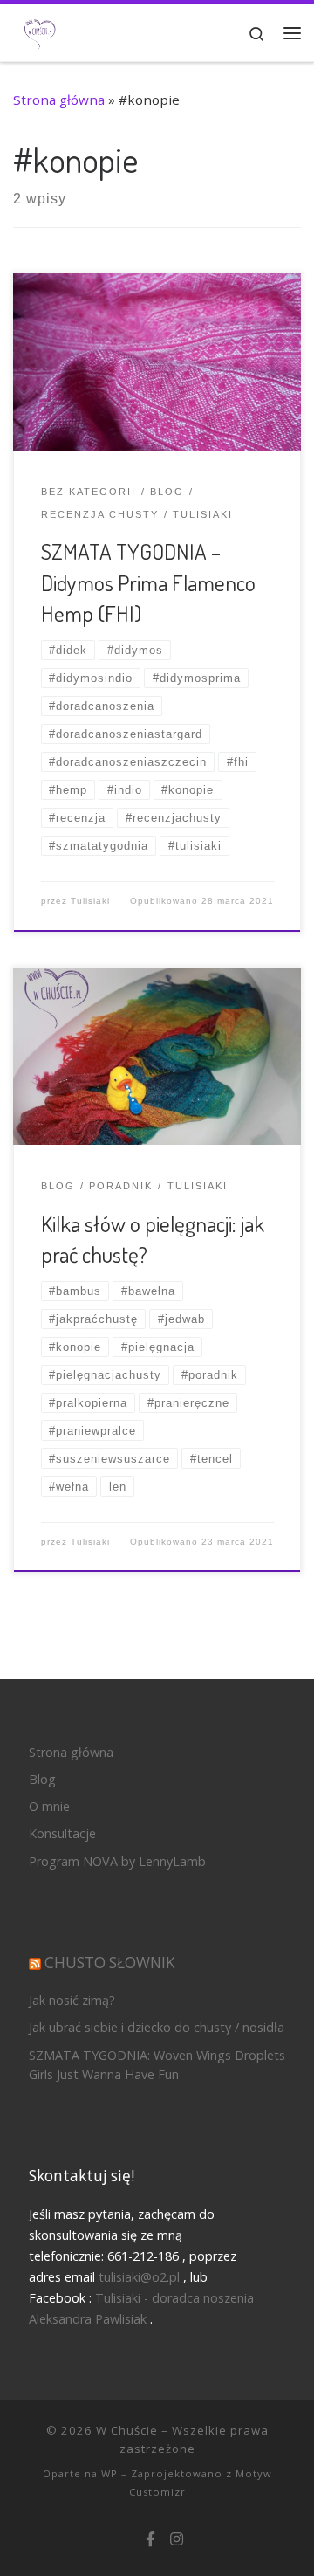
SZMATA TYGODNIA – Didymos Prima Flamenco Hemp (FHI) (148, 582)
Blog (42, 1779)
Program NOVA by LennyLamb (117, 1861)
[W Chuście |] (40, 31)
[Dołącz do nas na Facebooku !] (150, 2540)
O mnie (49, 1806)
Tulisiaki (90, 901)
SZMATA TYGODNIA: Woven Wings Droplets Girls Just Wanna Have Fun (157, 2065)
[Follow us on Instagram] (177, 2540)
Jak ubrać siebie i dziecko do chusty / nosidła (157, 2027)
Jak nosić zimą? (72, 2000)
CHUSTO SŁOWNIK (110, 1963)
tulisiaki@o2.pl (139, 2277)
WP (109, 2473)
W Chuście (127, 2430)
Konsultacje (62, 1833)
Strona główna (59, 100)
